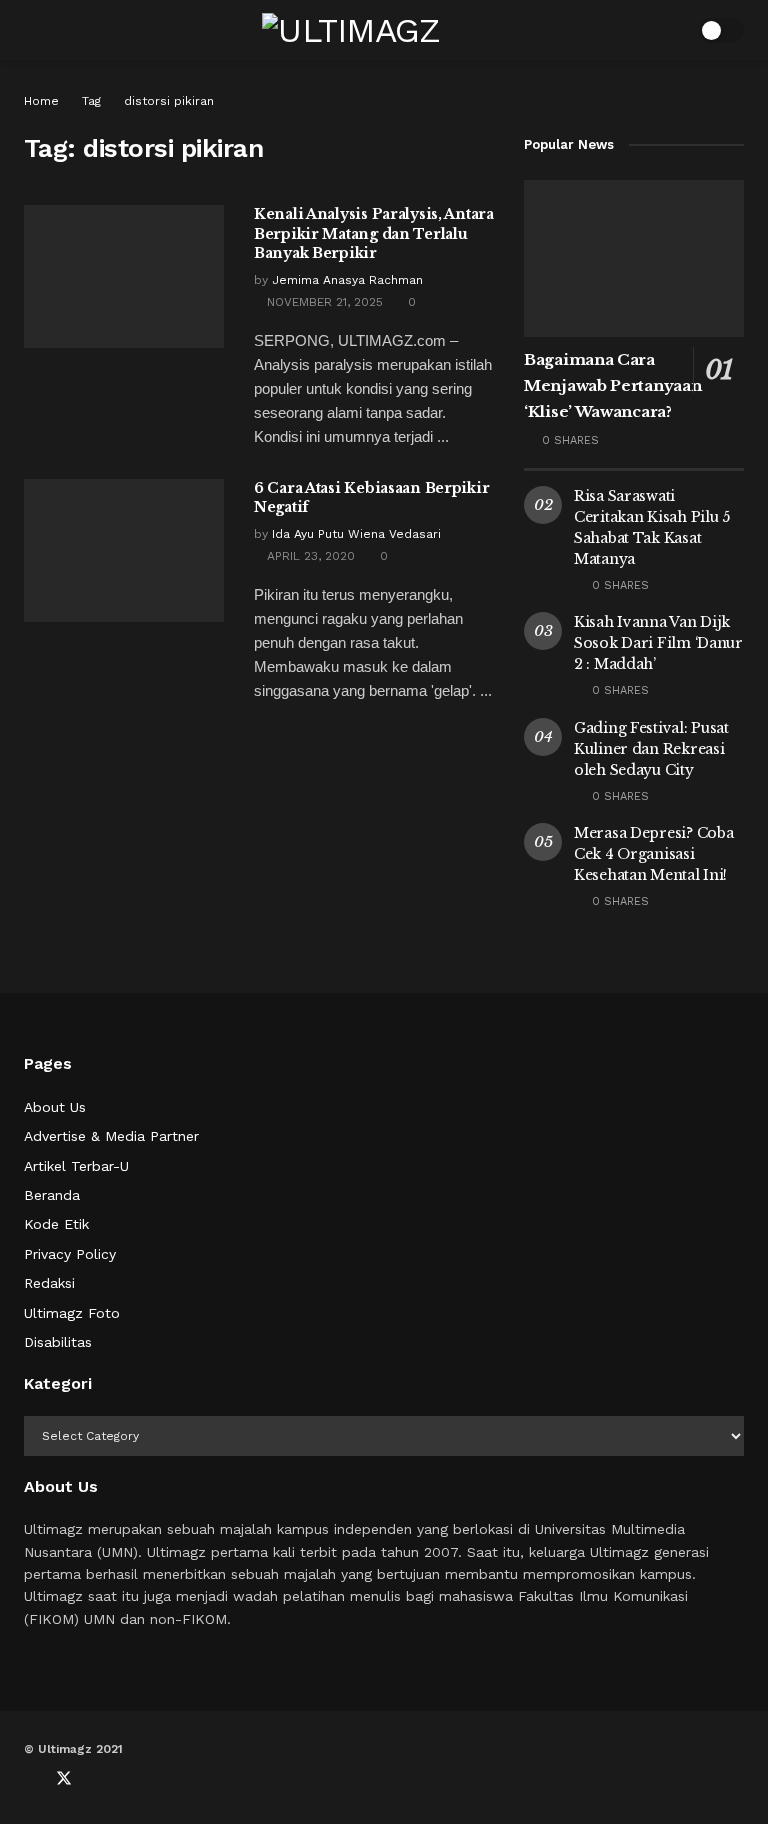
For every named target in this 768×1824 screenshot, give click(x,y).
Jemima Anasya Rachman (347, 280)
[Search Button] (670, 30)
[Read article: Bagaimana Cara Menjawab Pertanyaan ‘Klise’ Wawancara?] (634, 258)
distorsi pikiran (169, 101)
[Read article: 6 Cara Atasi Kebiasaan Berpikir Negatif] (124, 550)
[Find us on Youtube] (98, 1779)
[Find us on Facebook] (30, 1779)
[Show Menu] (32, 30)
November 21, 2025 (323, 302)
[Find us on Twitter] (64, 1779)
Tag (91, 101)
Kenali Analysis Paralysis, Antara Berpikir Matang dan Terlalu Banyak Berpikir (374, 233)
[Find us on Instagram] (130, 1779)
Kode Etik (56, 1224)
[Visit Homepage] (351, 30)
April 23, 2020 (309, 556)
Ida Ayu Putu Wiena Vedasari (356, 534)
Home (41, 101)
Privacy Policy (70, 1254)
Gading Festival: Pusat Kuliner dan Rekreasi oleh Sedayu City (651, 749)
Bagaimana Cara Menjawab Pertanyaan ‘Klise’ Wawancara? (612, 385)
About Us (55, 1107)
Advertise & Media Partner (111, 1136)
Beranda (52, 1195)
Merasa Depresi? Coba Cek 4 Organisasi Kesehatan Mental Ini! (653, 854)
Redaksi (49, 1283)
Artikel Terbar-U (76, 1166)
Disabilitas (58, 1342)
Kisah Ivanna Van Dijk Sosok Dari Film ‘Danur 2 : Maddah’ (658, 643)
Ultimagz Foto (72, 1313)
